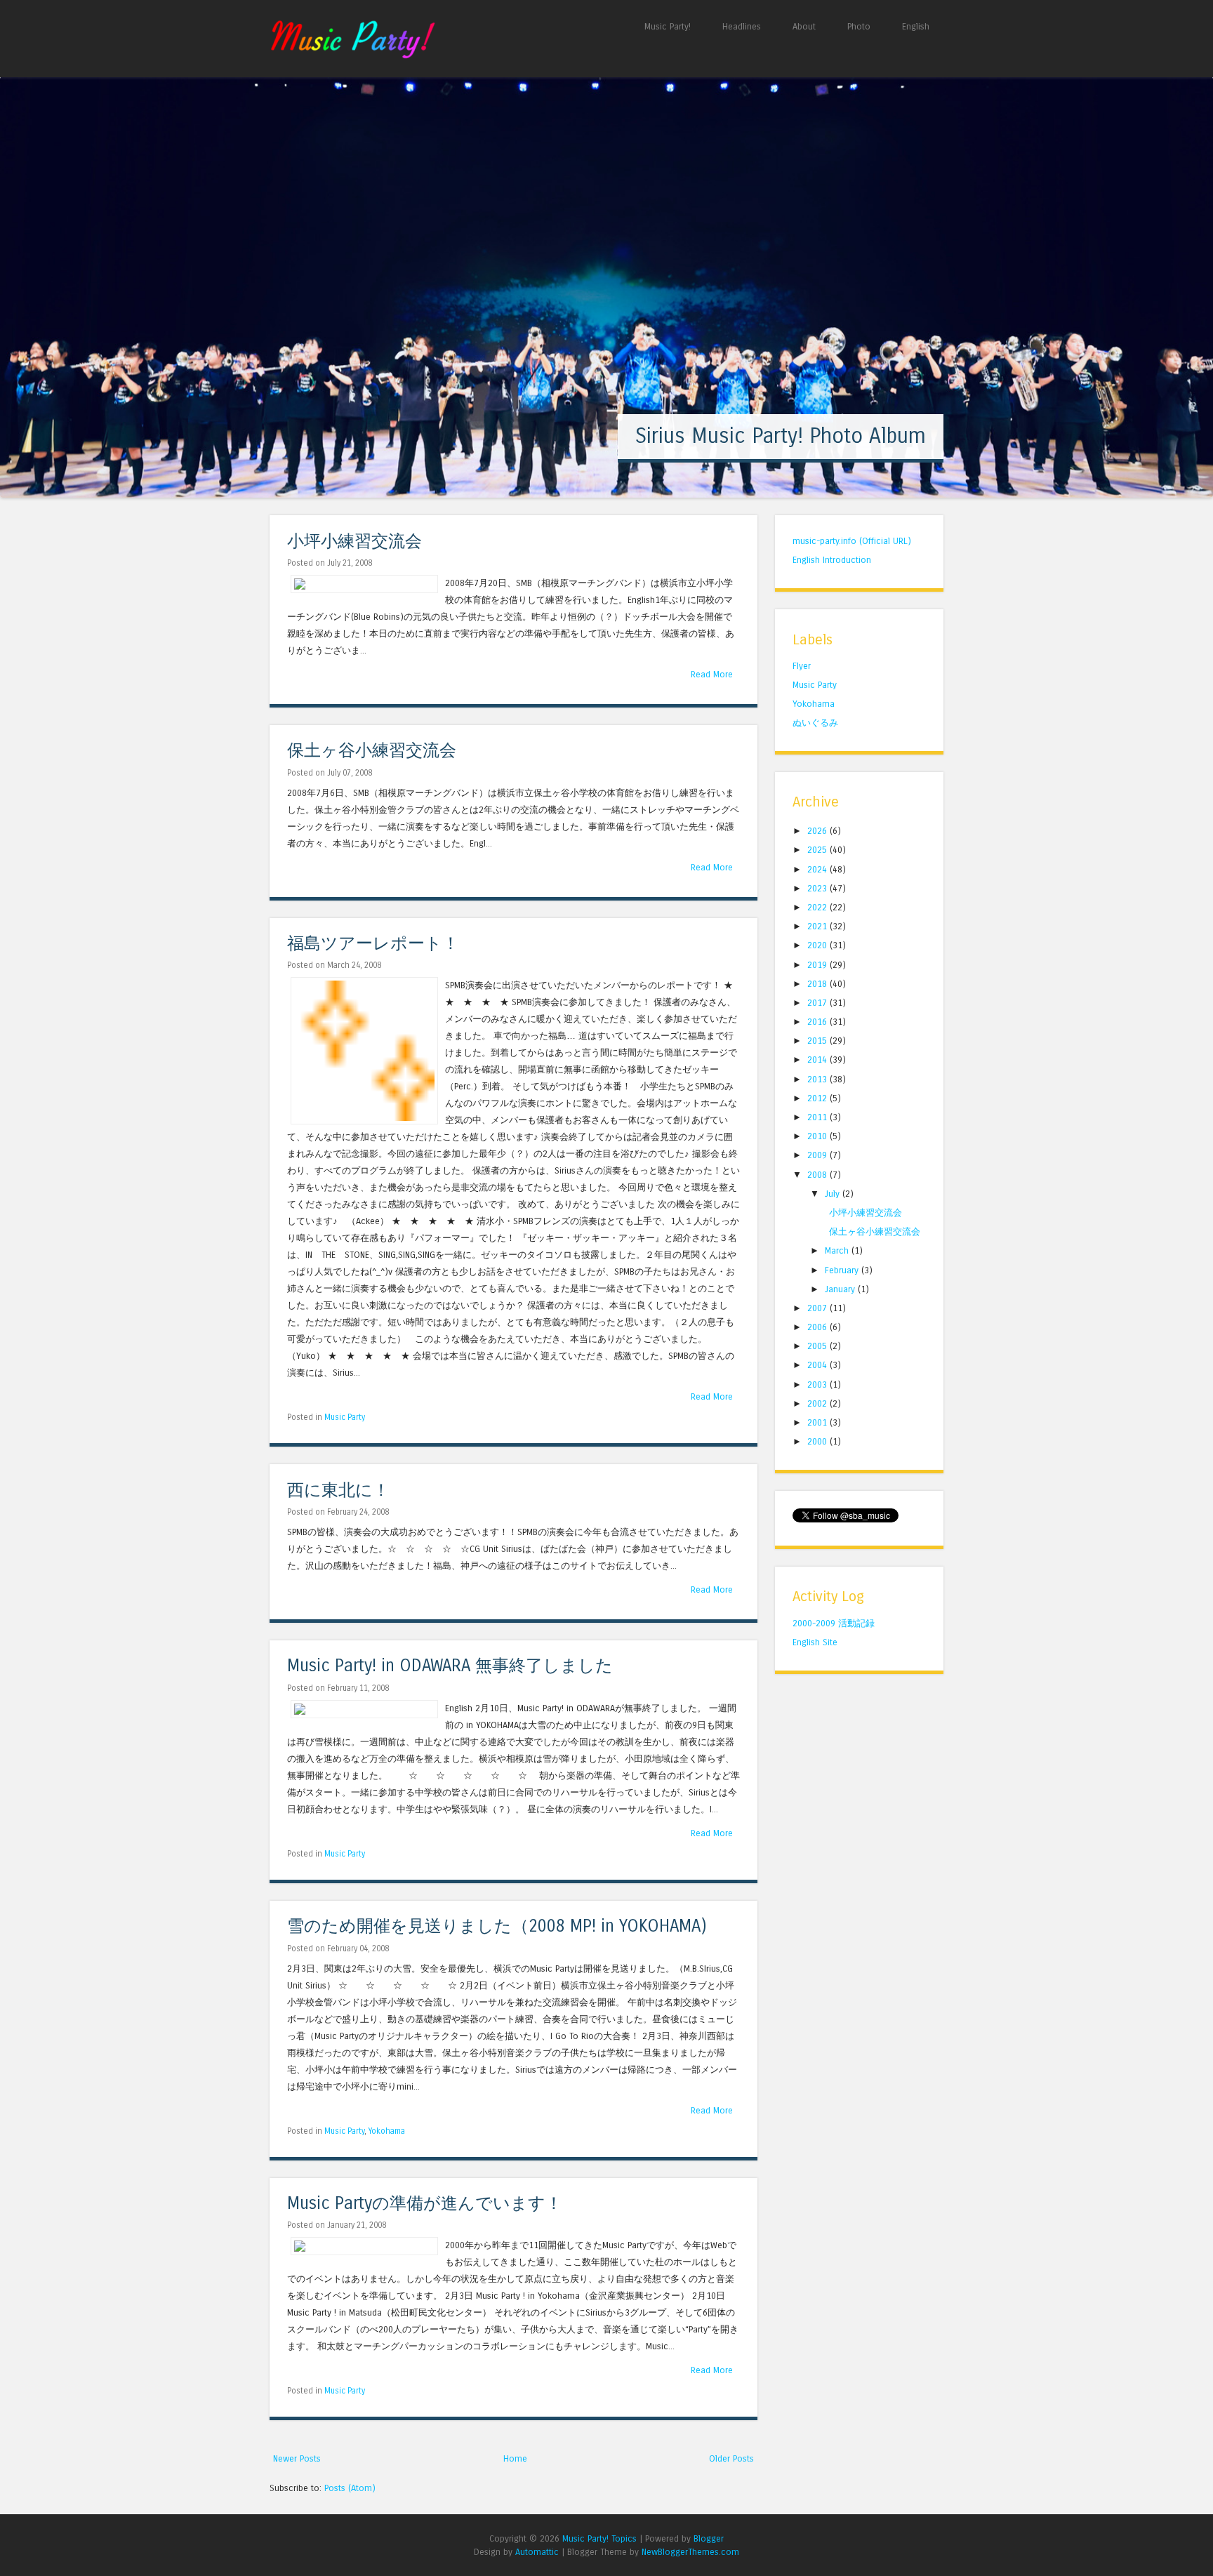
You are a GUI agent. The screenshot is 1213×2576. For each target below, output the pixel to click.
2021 (818, 926)
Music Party (345, 1417)
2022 (818, 907)
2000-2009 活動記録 (834, 1623)
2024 (818, 869)
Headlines (742, 26)
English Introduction (832, 560)
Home (515, 2458)
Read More (712, 674)
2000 (818, 1441)
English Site (815, 1642)
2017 (818, 1003)
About (804, 26)
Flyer (802, 666)
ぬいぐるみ (815, 723)
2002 (818, 1403)
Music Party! (668, 26)
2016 (818, 1022)
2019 (818, 965)
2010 (818, 1136)
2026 (818, 831)
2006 (818, 1327)
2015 (818, 1041)
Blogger (709, 2538)
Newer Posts (297, 2458)
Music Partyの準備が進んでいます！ (425, 2204)
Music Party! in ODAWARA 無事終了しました (450, 1666)
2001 (818, 1422)
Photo (859, 26)
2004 (818, 1365)
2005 (818, 1346)
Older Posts (731, 2458)
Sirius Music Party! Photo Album (781, 436)
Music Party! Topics (599, 2538)
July (834, 1194)
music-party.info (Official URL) (852, 541)
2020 (818, 945)
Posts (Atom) (350, 2488)
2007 (818, 1308)
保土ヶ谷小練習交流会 (372, 751)
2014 (818, 1060)
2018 (818, 984)
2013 (818, 1079)
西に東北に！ (338, 1491)
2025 (818, 850)
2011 (818, 1117)
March (838, 1250)
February (843, 1270)
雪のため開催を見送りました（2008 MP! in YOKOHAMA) (497, 1926)
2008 (818, 1175)
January (841, 1289)
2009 (818, 1155)
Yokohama (387, 2131)
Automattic (537, 2552)
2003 (818, 1385)
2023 (818, 888)
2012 (818, 1098)
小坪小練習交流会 (354, 542)
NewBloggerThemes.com (690, 2552)
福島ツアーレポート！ (373, 944)
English (916, 26)
